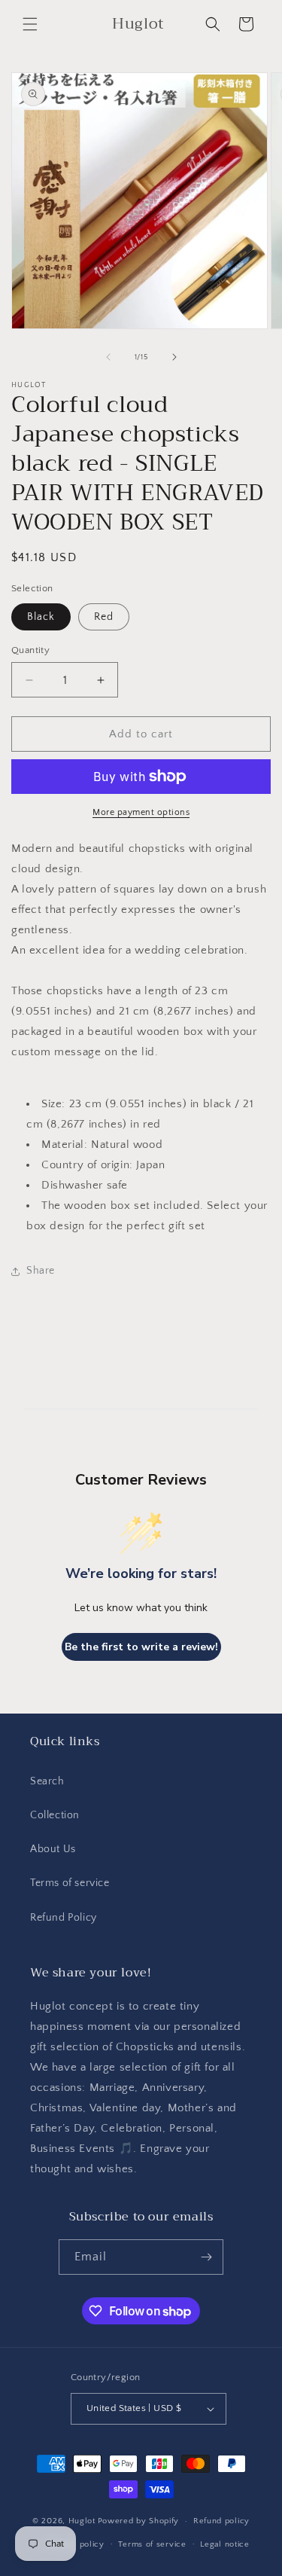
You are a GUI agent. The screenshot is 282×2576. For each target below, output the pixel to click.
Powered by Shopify (139, 2521)
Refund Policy (64, 1918)
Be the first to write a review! (141, 1647)
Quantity (30, 650)
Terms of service (70, 1883)
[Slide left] (108, 357)
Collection (55, 1815)
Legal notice (224, 2544)
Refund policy (221, 2521)
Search (47, 1781)
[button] (30, 24)
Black (41, 617)
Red (104, 617)
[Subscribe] (206, 2257)
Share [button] (41, 1271)
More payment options (141, 812)
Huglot (82, 2521)
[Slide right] (174, 357)
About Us (53, 1849)
